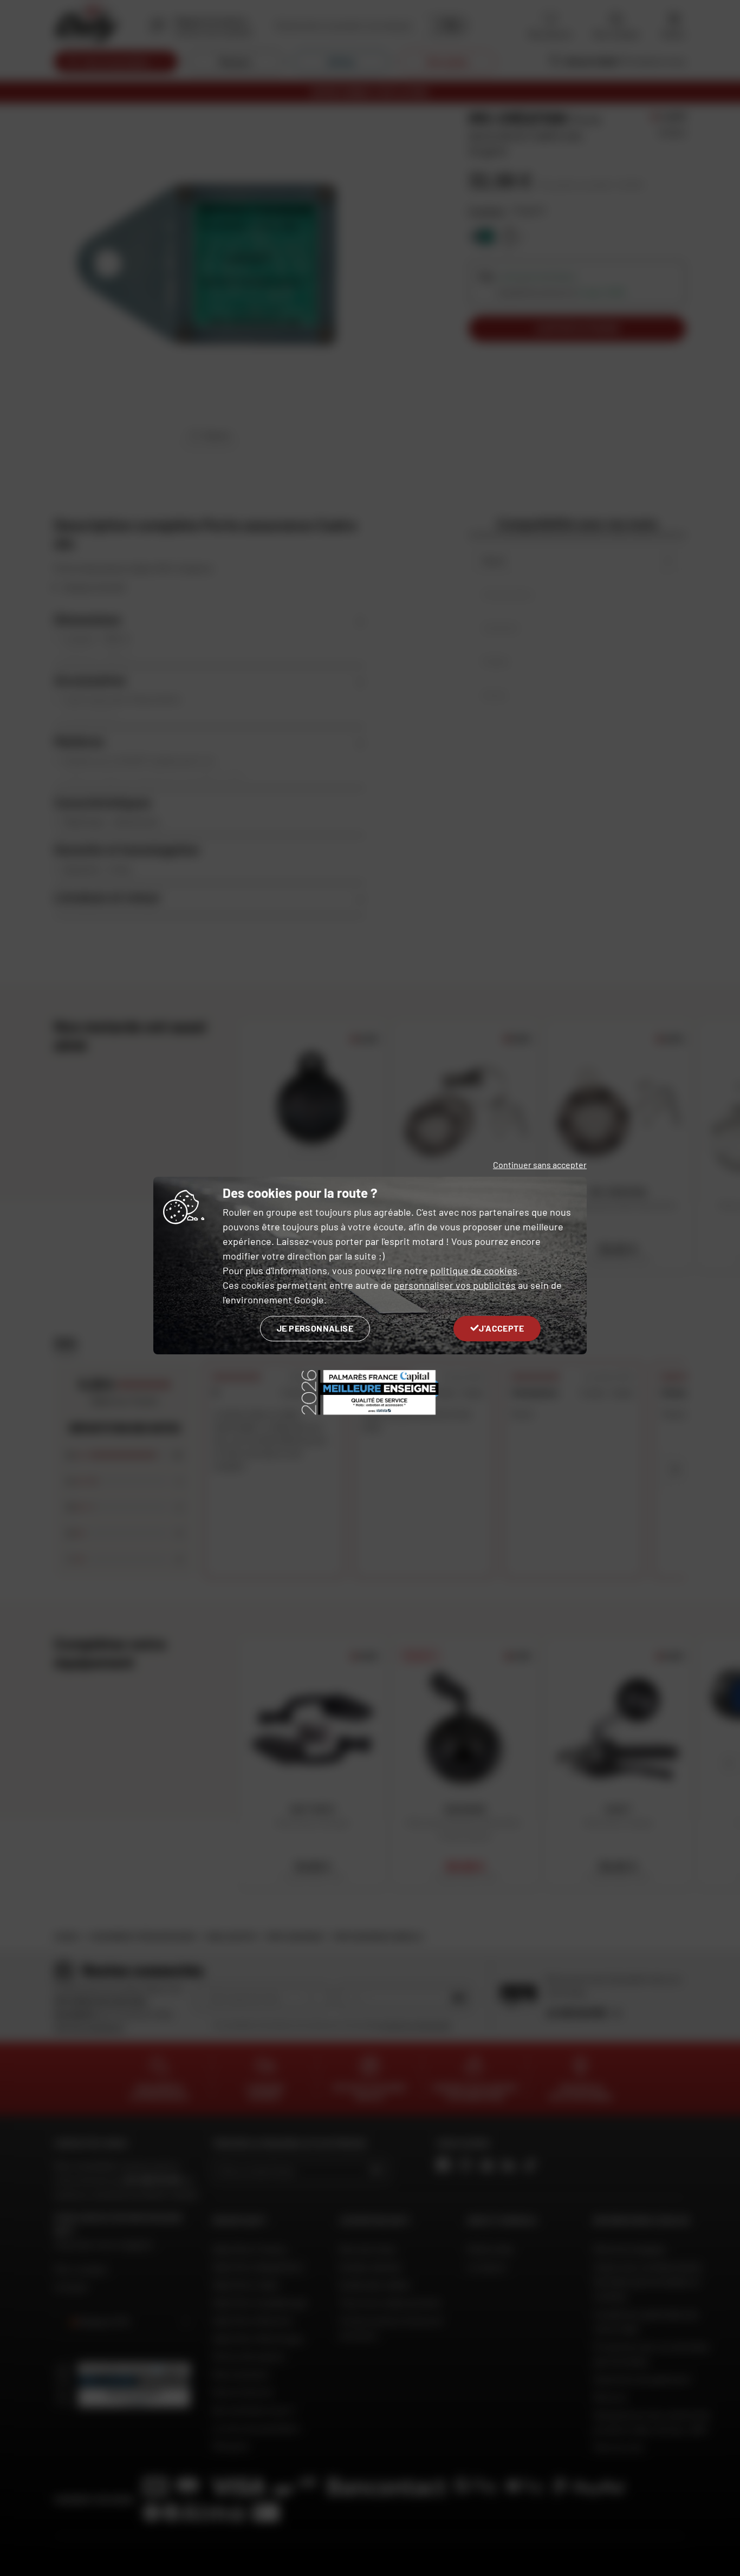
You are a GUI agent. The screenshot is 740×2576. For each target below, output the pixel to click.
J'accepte (501, 1328)
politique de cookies (474, 1270)
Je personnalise (315, 1328)
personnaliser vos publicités (455, 1285)
